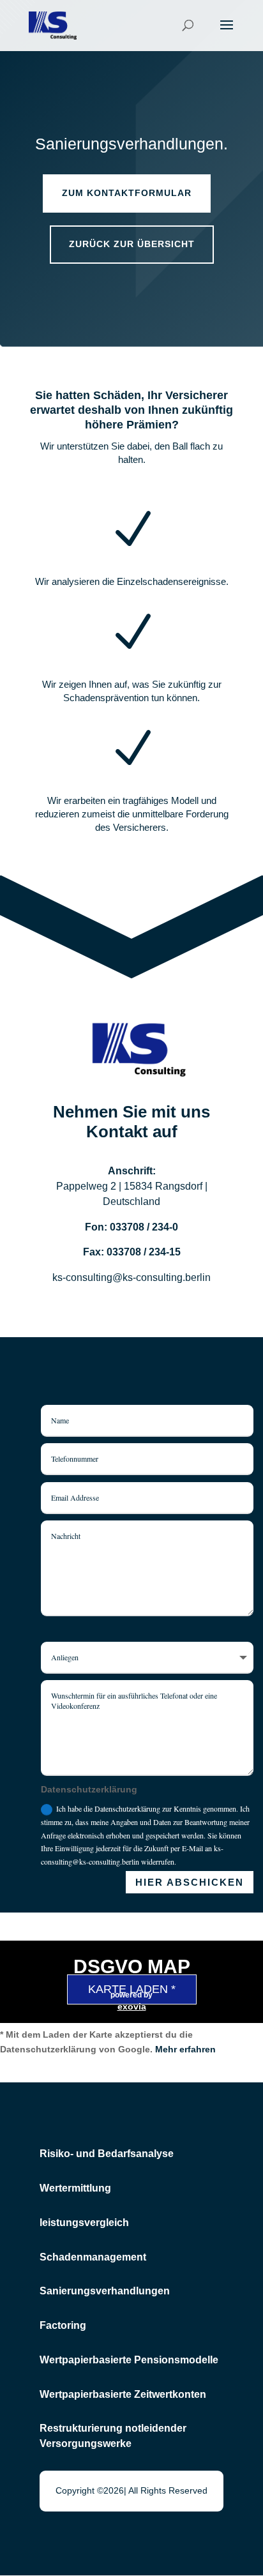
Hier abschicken (190, 1882)
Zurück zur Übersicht (132, 244)
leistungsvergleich (84, 2223)
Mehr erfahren (185, 2049)
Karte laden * (132, 1989)
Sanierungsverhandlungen (105, 2291)
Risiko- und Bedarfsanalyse (107, 2154)
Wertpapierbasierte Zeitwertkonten (123, 2394)
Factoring (63, 2325)
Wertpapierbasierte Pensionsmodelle (129, 2360)
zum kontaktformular (127, 193)
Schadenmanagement (93, 2257)
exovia (132, 2006)
